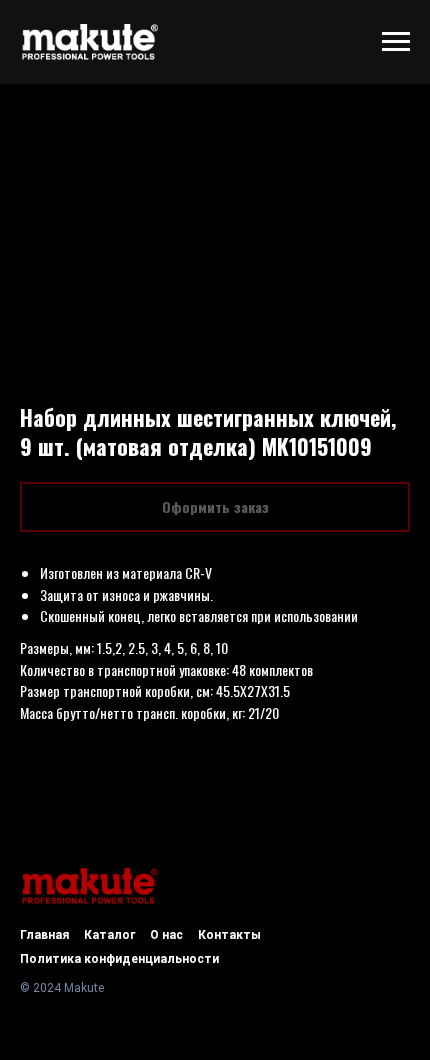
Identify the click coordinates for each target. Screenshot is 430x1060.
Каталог (109, 935)
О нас (166, 935)
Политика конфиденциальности (119, 959)
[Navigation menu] (396, 42)
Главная (44, 935)
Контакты (229, 935)
